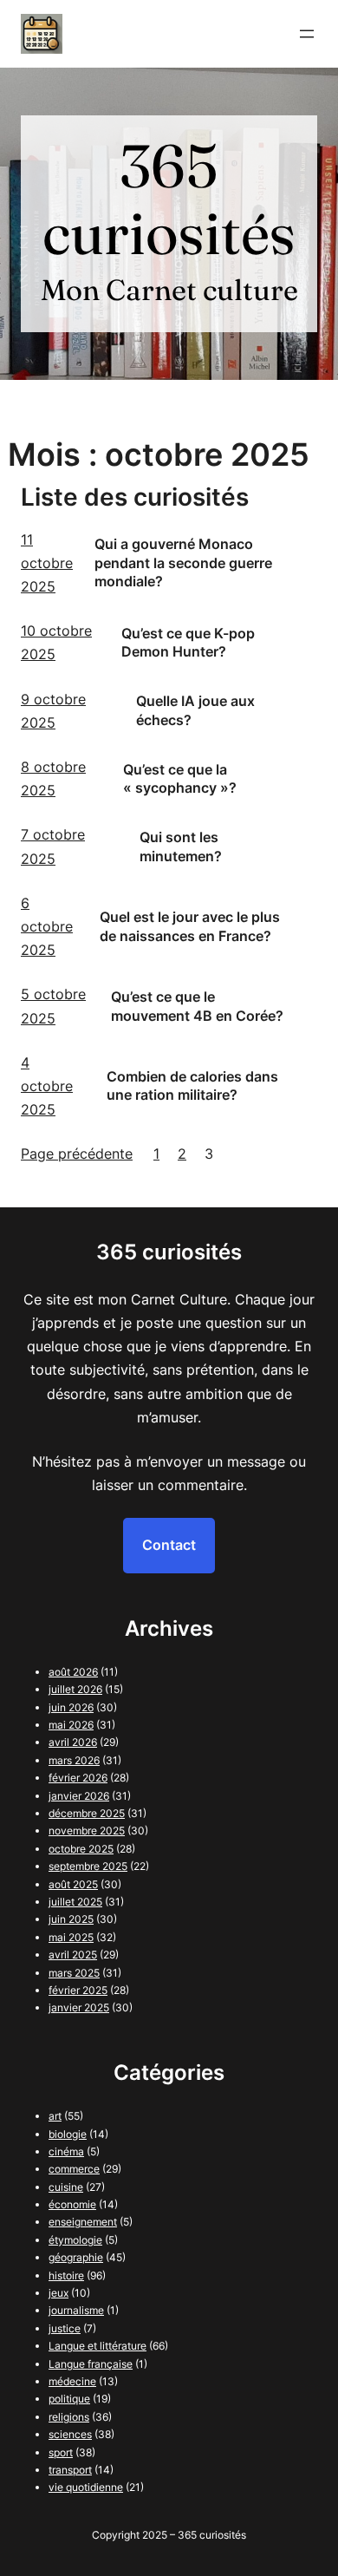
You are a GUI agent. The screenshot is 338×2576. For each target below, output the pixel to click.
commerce (74, 2169)
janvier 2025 (79, 2007)
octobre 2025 (81, 1849)
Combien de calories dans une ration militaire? (192, 1086)
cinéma (66, 2151)
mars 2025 (74, 1973)
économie (72, 2204)
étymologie (75, 2240)
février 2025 (78, 1990)
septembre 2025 (88, 1866)
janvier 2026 (79, 1796)
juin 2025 (71, 1919)
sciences (70, 2434)
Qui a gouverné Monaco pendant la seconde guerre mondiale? (183, 562)
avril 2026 (73, 1742)
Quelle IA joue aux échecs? (195, 710)
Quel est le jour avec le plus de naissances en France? (190, 926)
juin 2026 (71, 1707)
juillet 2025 (75, 1902)
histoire (66, 2275)
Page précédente (77, 1154)
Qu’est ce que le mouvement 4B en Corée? (197, 1006)
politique (69, 2399)
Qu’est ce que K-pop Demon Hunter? (188, 643)
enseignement (83, 2222)
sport (61, 2452)
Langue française (91, 2364)
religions (69, 2417)
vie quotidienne (86, 2487)
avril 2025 (73, 1955)
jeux (58, 2293)
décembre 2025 (87, 1813)
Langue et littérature (97, 2346)
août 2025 (73, 1884)
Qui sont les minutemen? (181, 847)
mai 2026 (71, 1725)
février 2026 (78, 1778)
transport (70, 2470)
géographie (76, 2257)
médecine (72, 2381)
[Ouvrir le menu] (307, 34)
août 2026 (73, 1672)
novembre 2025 (87, 1831)
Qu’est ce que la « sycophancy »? (180, 779)
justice (65, 2328)
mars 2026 (74, 1760)
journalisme (76, 2310)
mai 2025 (71, 1937)
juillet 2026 (75, 1689)
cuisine (66, 2187)
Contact (169, 1545)
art (55, 2116)
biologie (68, 2134)
